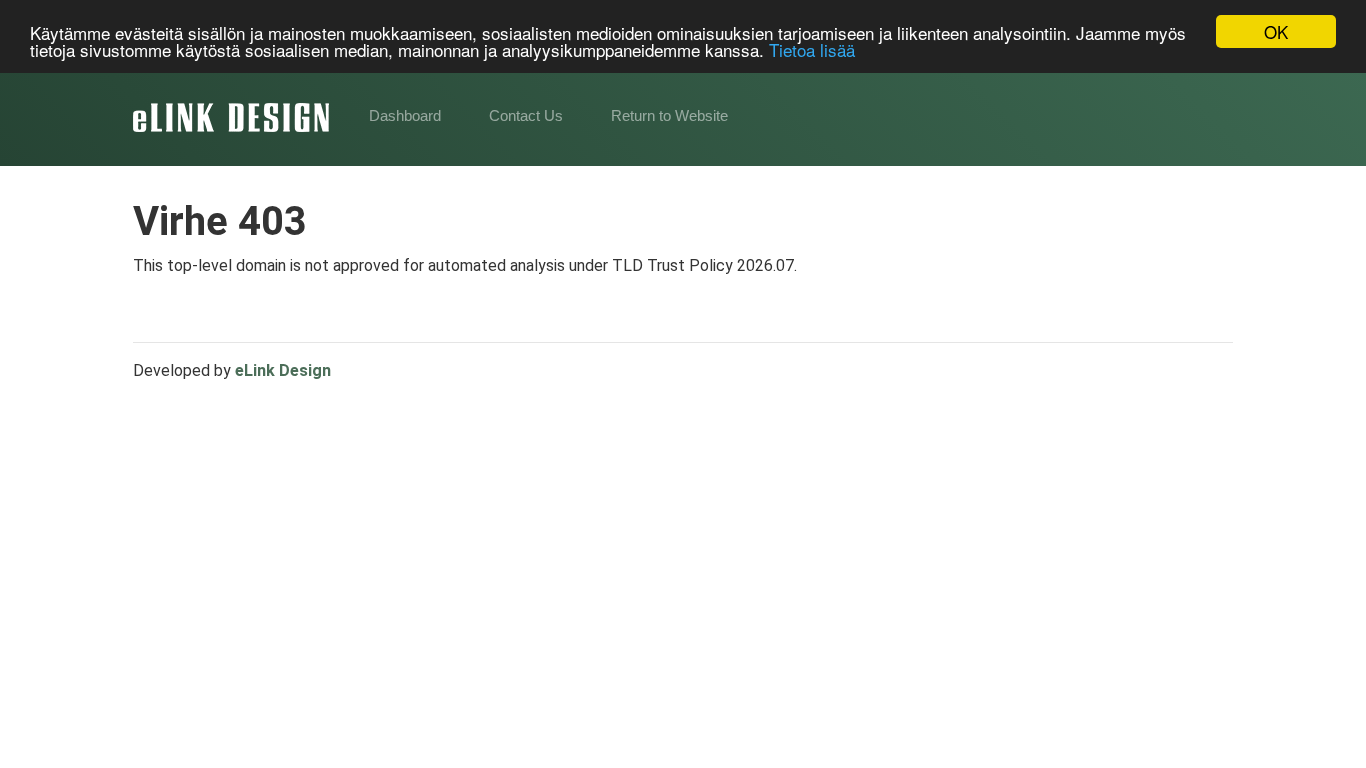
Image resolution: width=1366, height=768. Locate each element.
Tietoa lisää (812, 49)
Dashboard (405, 115)
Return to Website (669, 115)
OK (1276, 31)
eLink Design (283, 370)
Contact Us (526, 115)
